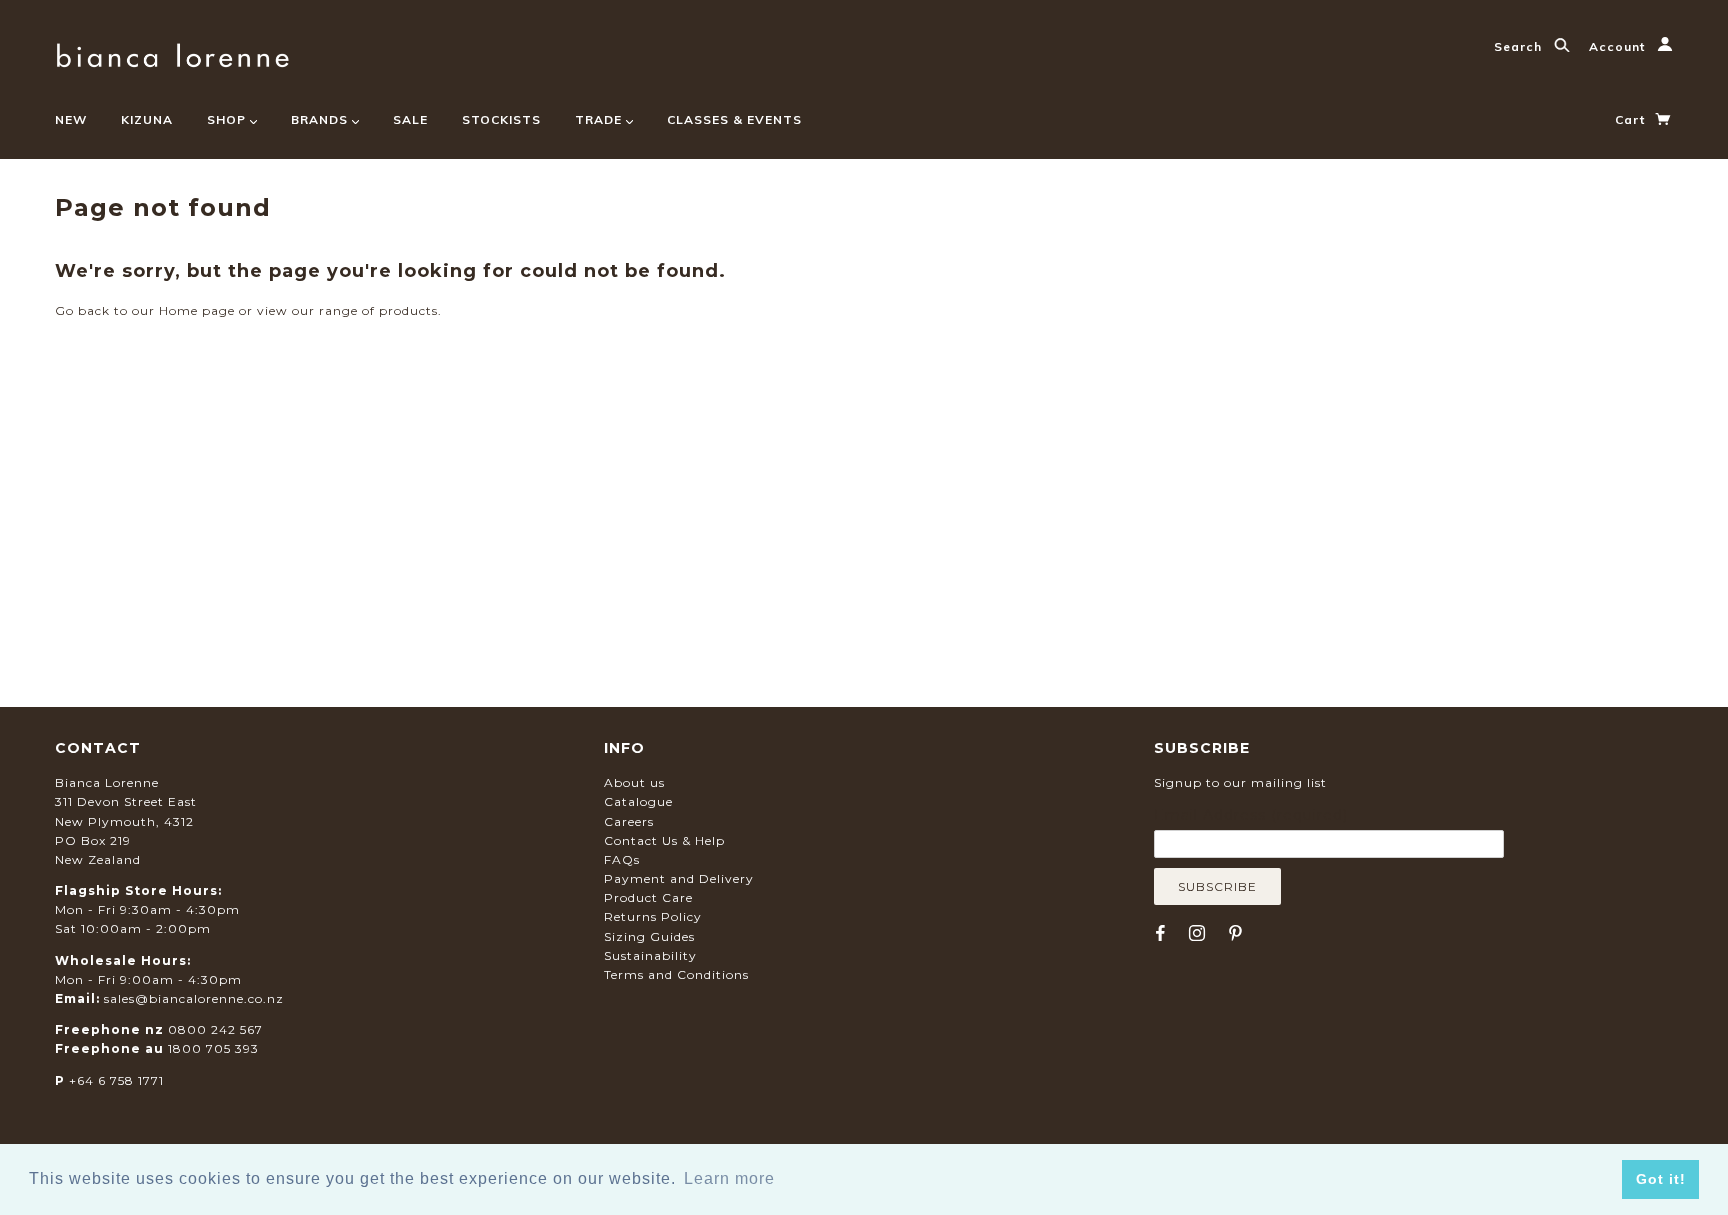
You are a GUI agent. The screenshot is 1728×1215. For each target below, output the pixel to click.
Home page (197, 310)
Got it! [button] (1661, 1179)
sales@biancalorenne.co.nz (194, 998)
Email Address (1251, 815)
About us (634, 782)
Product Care (648, 897)
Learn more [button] (729, 1178)
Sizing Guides (649, 936)
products (408, 310)
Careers (629, 821)
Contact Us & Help (664, 840)
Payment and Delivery (679, 878)
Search (1520, 46)
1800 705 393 (213, 1048)
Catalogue (638, 801)
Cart (1632, 119)
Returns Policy (653, 916)
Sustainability (650, 955)
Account (1619, 46)
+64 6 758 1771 (116, 1080)
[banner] (172, 52)
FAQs (622, 859)
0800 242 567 (215, 1029)
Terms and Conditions (676, 974)
